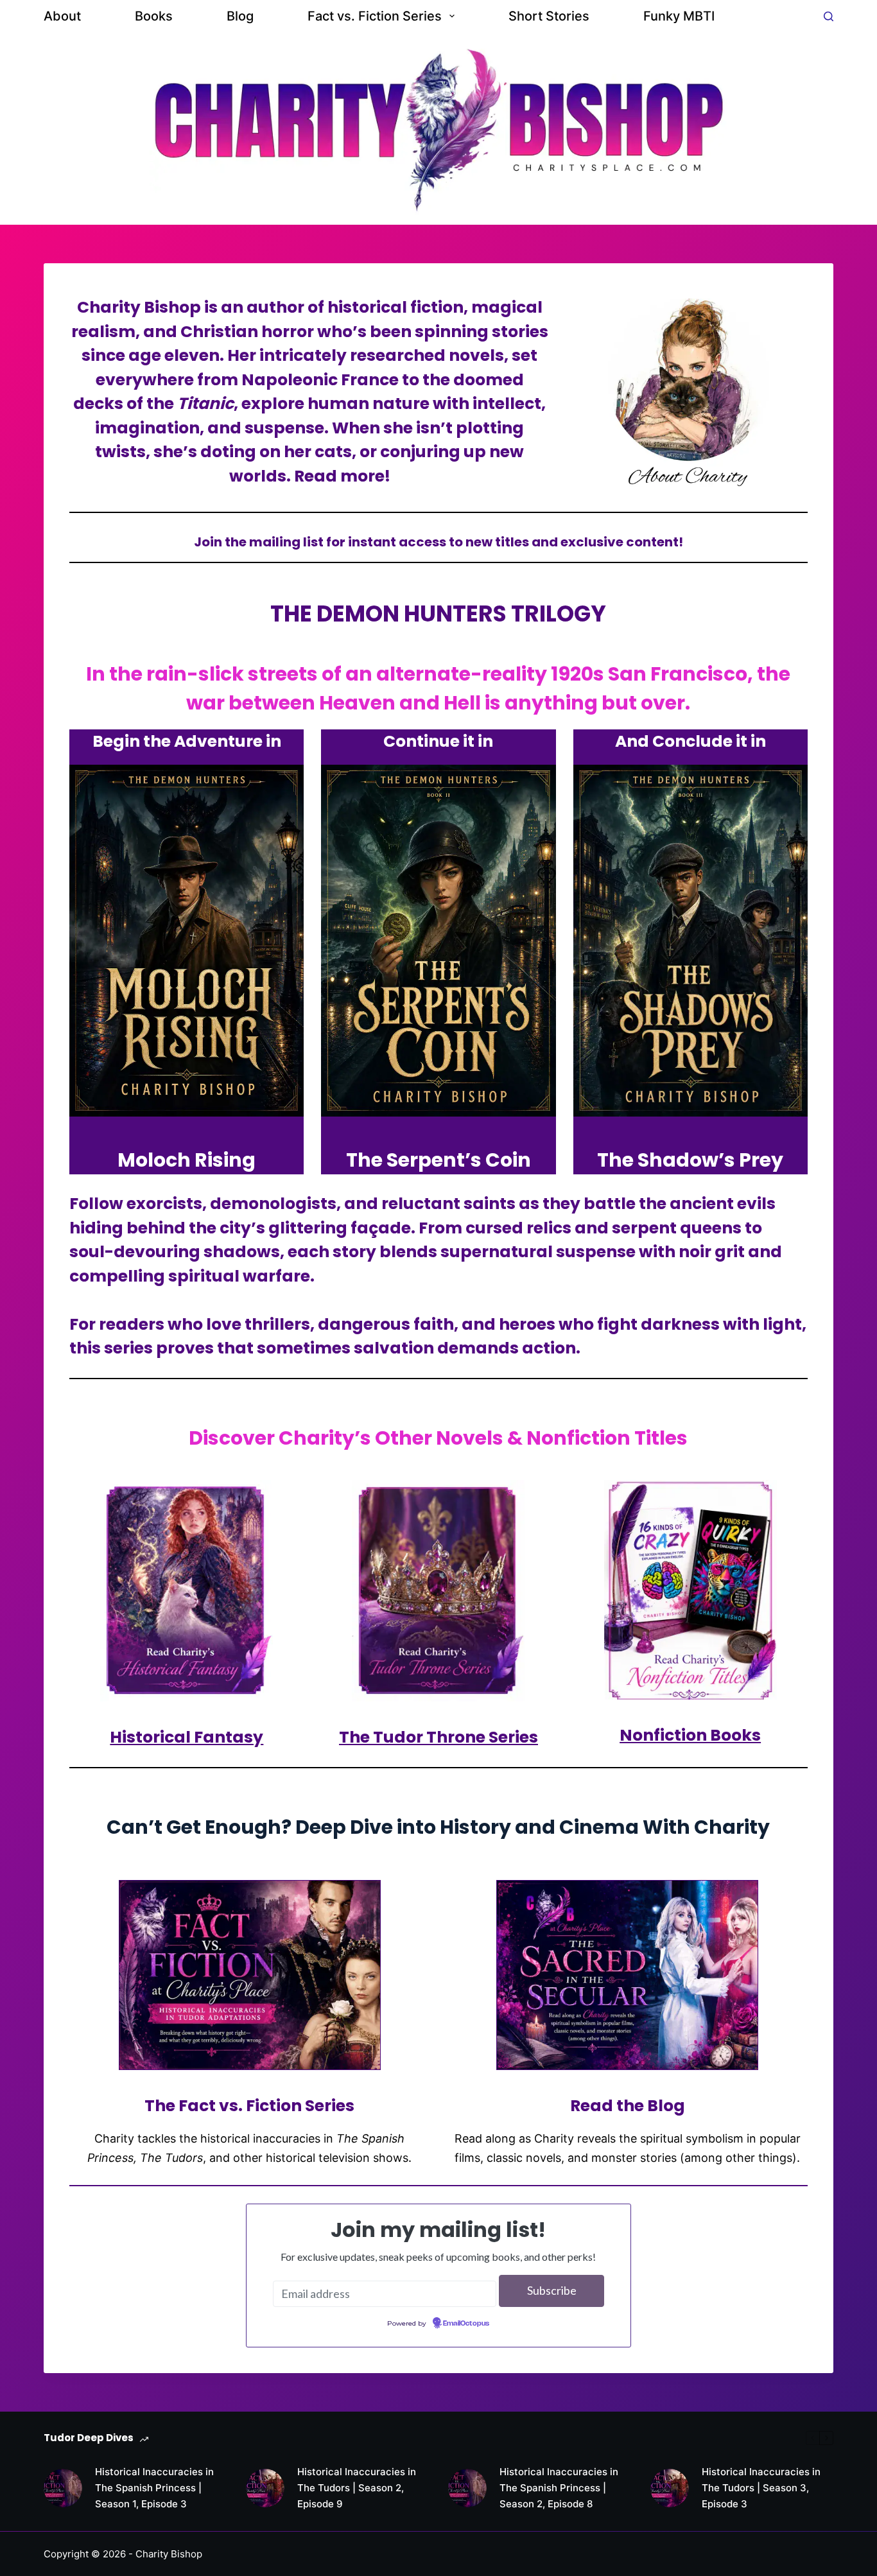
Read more (339, 476)
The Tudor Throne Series (438, 1737)
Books (154, 16)
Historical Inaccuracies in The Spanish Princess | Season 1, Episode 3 (154, 2488)
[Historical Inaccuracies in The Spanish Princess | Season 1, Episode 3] (63, 2488)
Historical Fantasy (187, 1737)
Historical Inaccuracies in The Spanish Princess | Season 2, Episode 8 (559, 2488)
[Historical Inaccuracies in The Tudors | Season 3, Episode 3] (670, 2488)
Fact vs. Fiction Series (375, 16)
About (62, 16)
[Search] (829, 16)
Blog (240, 16)
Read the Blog (628, 2106)
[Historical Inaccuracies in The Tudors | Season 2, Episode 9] (265, 2488)
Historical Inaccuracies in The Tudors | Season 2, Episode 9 (357, 2488)
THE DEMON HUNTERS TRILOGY (438, 614)
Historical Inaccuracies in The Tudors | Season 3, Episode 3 (761, 2488)
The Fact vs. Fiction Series (249, 2106)
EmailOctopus (466, 2324)
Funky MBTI (679, 16)
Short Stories (549, 16)
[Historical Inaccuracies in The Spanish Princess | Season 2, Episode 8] (467, 2488)
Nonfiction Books (690, 1735)
